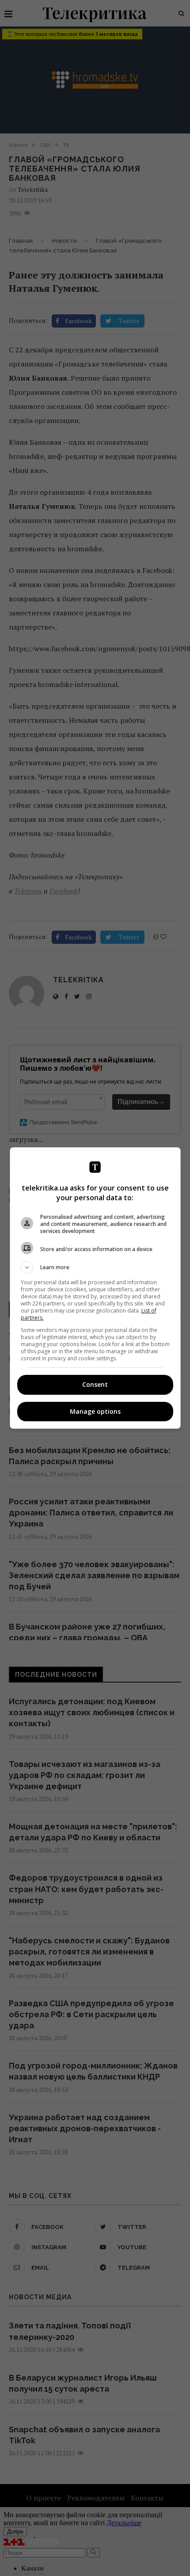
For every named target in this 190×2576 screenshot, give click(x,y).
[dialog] (95, 1288)
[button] (95, 1267)
